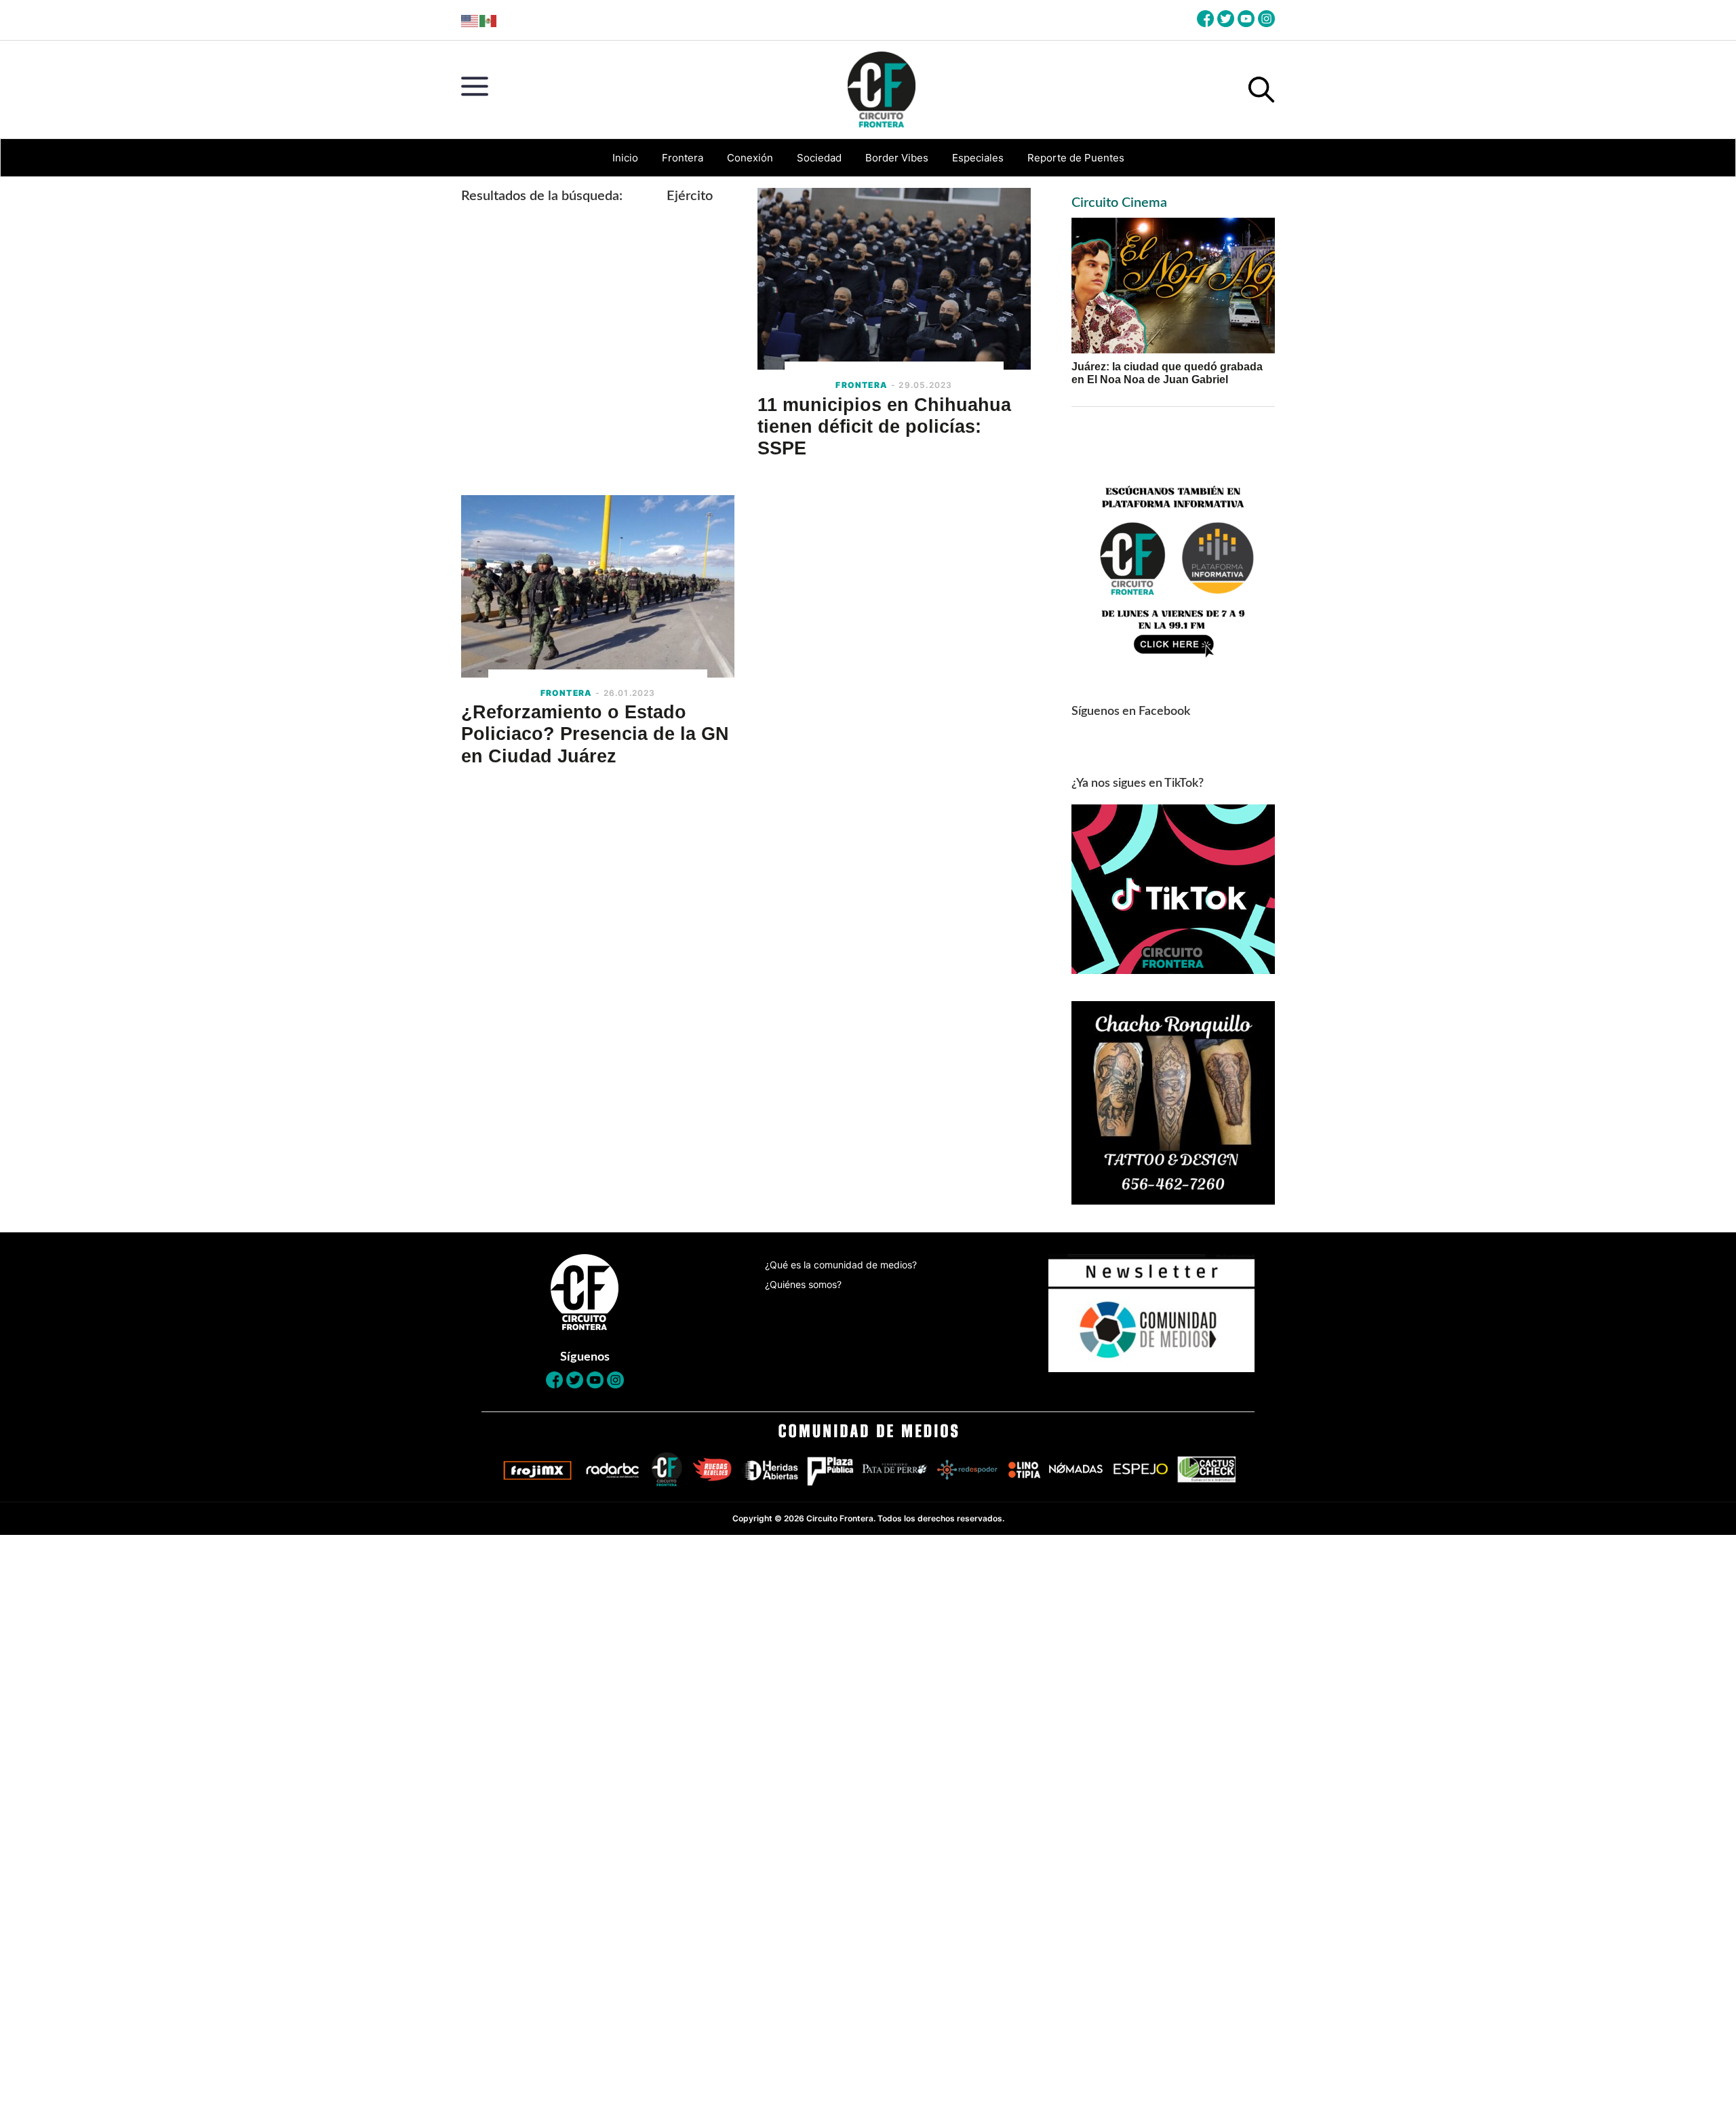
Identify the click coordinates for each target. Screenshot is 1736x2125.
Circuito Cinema (1119, 203)
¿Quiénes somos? (803, 1284)
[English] (470, 20)
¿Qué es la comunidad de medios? (841, 1265)
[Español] (489, 20)
